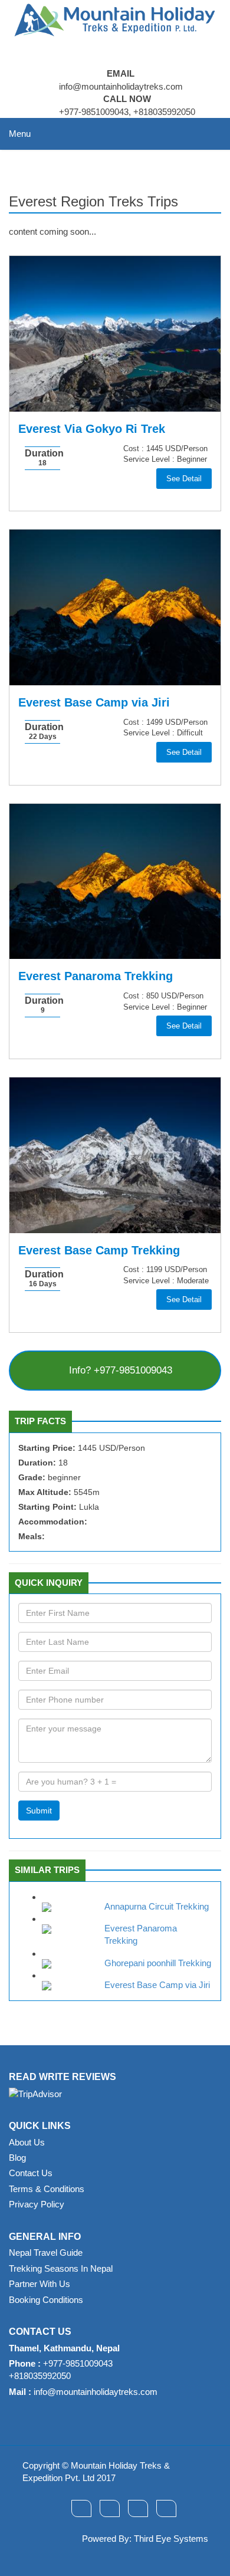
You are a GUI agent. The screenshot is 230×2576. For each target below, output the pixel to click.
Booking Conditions (46, 2300)
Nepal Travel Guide (46, 2253)
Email (121, 73)
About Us (27, 2142)
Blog (17, 2158)
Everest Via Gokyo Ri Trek (92, 429)
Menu (20, 134)
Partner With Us (40, 2284)
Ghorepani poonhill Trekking (158, 1963)
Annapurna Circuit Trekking (157, 1906)
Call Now (127, 99)
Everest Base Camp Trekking (99, 1250)
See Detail (184, 479)
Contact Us (31, 2173)
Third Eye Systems (171, 2539)
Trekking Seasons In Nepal (61, 2268)
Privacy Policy (37, 2204)
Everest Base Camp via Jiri (94, 702)
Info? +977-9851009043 (119, 1370)
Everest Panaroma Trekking (96, 976)
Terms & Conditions (47, 2189)
